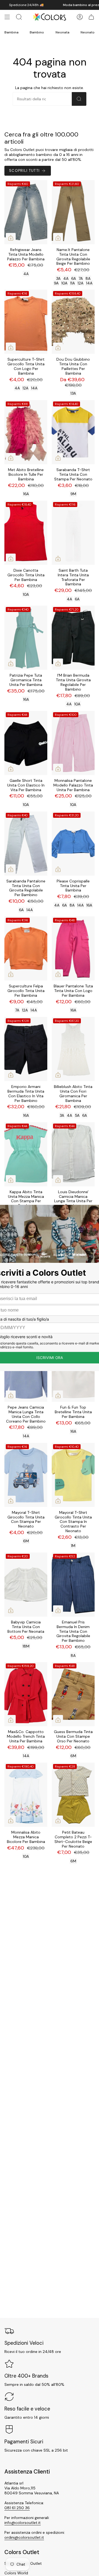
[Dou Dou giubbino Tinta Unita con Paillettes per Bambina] (73, 322)
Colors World (16, 2573)
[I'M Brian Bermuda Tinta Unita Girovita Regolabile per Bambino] (73, 638)
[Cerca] (79, 99)
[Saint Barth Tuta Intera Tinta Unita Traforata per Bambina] (73, 533)
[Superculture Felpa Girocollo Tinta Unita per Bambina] (26, 948)
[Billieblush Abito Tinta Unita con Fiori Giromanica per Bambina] (73, 1049)
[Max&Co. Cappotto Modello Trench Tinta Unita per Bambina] (26, 1694)
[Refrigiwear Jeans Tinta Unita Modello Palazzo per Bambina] (26, 212)
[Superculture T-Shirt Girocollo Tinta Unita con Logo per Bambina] (26, 322)
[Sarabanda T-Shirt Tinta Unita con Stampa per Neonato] (73, 432)
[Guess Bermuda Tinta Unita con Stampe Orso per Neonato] (73, 1694)
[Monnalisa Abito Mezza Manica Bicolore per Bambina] (26, 1795)
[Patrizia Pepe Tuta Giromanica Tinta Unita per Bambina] (26, 638)
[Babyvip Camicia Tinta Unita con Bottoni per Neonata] (26, 1585)
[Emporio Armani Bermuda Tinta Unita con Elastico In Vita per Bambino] (26, 1049)
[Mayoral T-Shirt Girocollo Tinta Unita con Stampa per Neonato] (26, 1475)
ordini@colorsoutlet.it (24, 2537)
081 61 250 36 (17, 2508)
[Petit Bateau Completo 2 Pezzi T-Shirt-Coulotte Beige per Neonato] (73, 1795)
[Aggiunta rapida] (11, 238)
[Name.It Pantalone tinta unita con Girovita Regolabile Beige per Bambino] (73, 212)
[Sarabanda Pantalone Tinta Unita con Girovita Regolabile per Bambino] (26, 844)
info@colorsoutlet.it (23, 2523)
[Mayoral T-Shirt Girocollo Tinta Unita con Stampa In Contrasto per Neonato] (73, 1475)
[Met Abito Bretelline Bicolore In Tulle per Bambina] (26, 432)
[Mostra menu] (7, 17)
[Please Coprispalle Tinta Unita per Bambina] (73, 844)
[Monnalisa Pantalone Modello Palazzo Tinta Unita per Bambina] (73, 743)
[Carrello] (91, 17)
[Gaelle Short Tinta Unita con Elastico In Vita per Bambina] (26, 743)
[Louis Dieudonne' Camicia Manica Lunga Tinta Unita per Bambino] (73, 1154)
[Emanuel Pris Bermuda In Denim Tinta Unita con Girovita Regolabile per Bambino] (73, 1585)
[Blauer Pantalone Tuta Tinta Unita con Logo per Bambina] (73, 948)
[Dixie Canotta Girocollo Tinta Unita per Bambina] (26, 533)
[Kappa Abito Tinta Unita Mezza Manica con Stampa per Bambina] (26, 1154)
